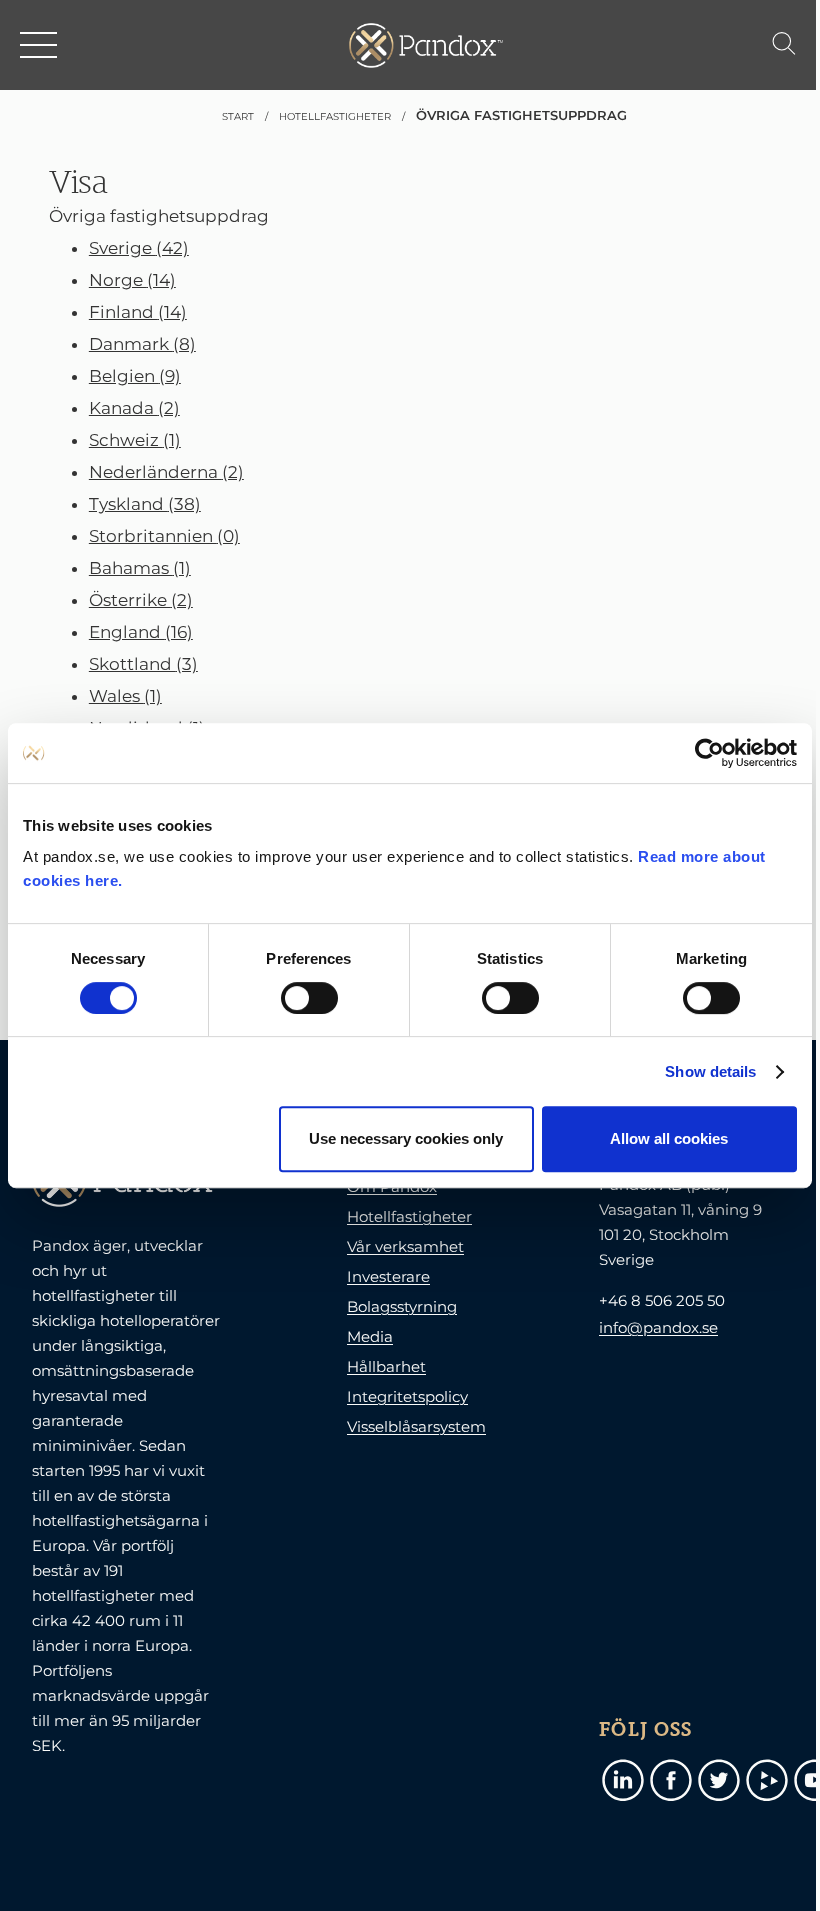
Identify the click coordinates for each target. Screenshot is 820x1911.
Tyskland (145, 504)
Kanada (134, 408)
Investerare (388, 1276)
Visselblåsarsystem (416, 1426)
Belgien (135, 376)
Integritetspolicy (407, 1396)
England (141, 632)
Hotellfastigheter (409, 1216)
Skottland (143, 664)
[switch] (309, 998)
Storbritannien (164, 536)
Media (370, 1336)
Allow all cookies (669, 1138)
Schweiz (135, 440)
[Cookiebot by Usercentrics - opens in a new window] (709, 753)
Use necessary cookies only (406, 1138)
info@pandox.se (658, 1327)
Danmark (142, 344)
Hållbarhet (386, 1366)
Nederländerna (166, 472)
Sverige (139, 248)
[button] (40, 45)
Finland (138, 312)
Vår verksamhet (405, 1246)
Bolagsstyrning (402, 1306)
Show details (710, 1071)
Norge (132, 280)
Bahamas (140, 568)
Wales (125, 696)
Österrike (141, 600)
